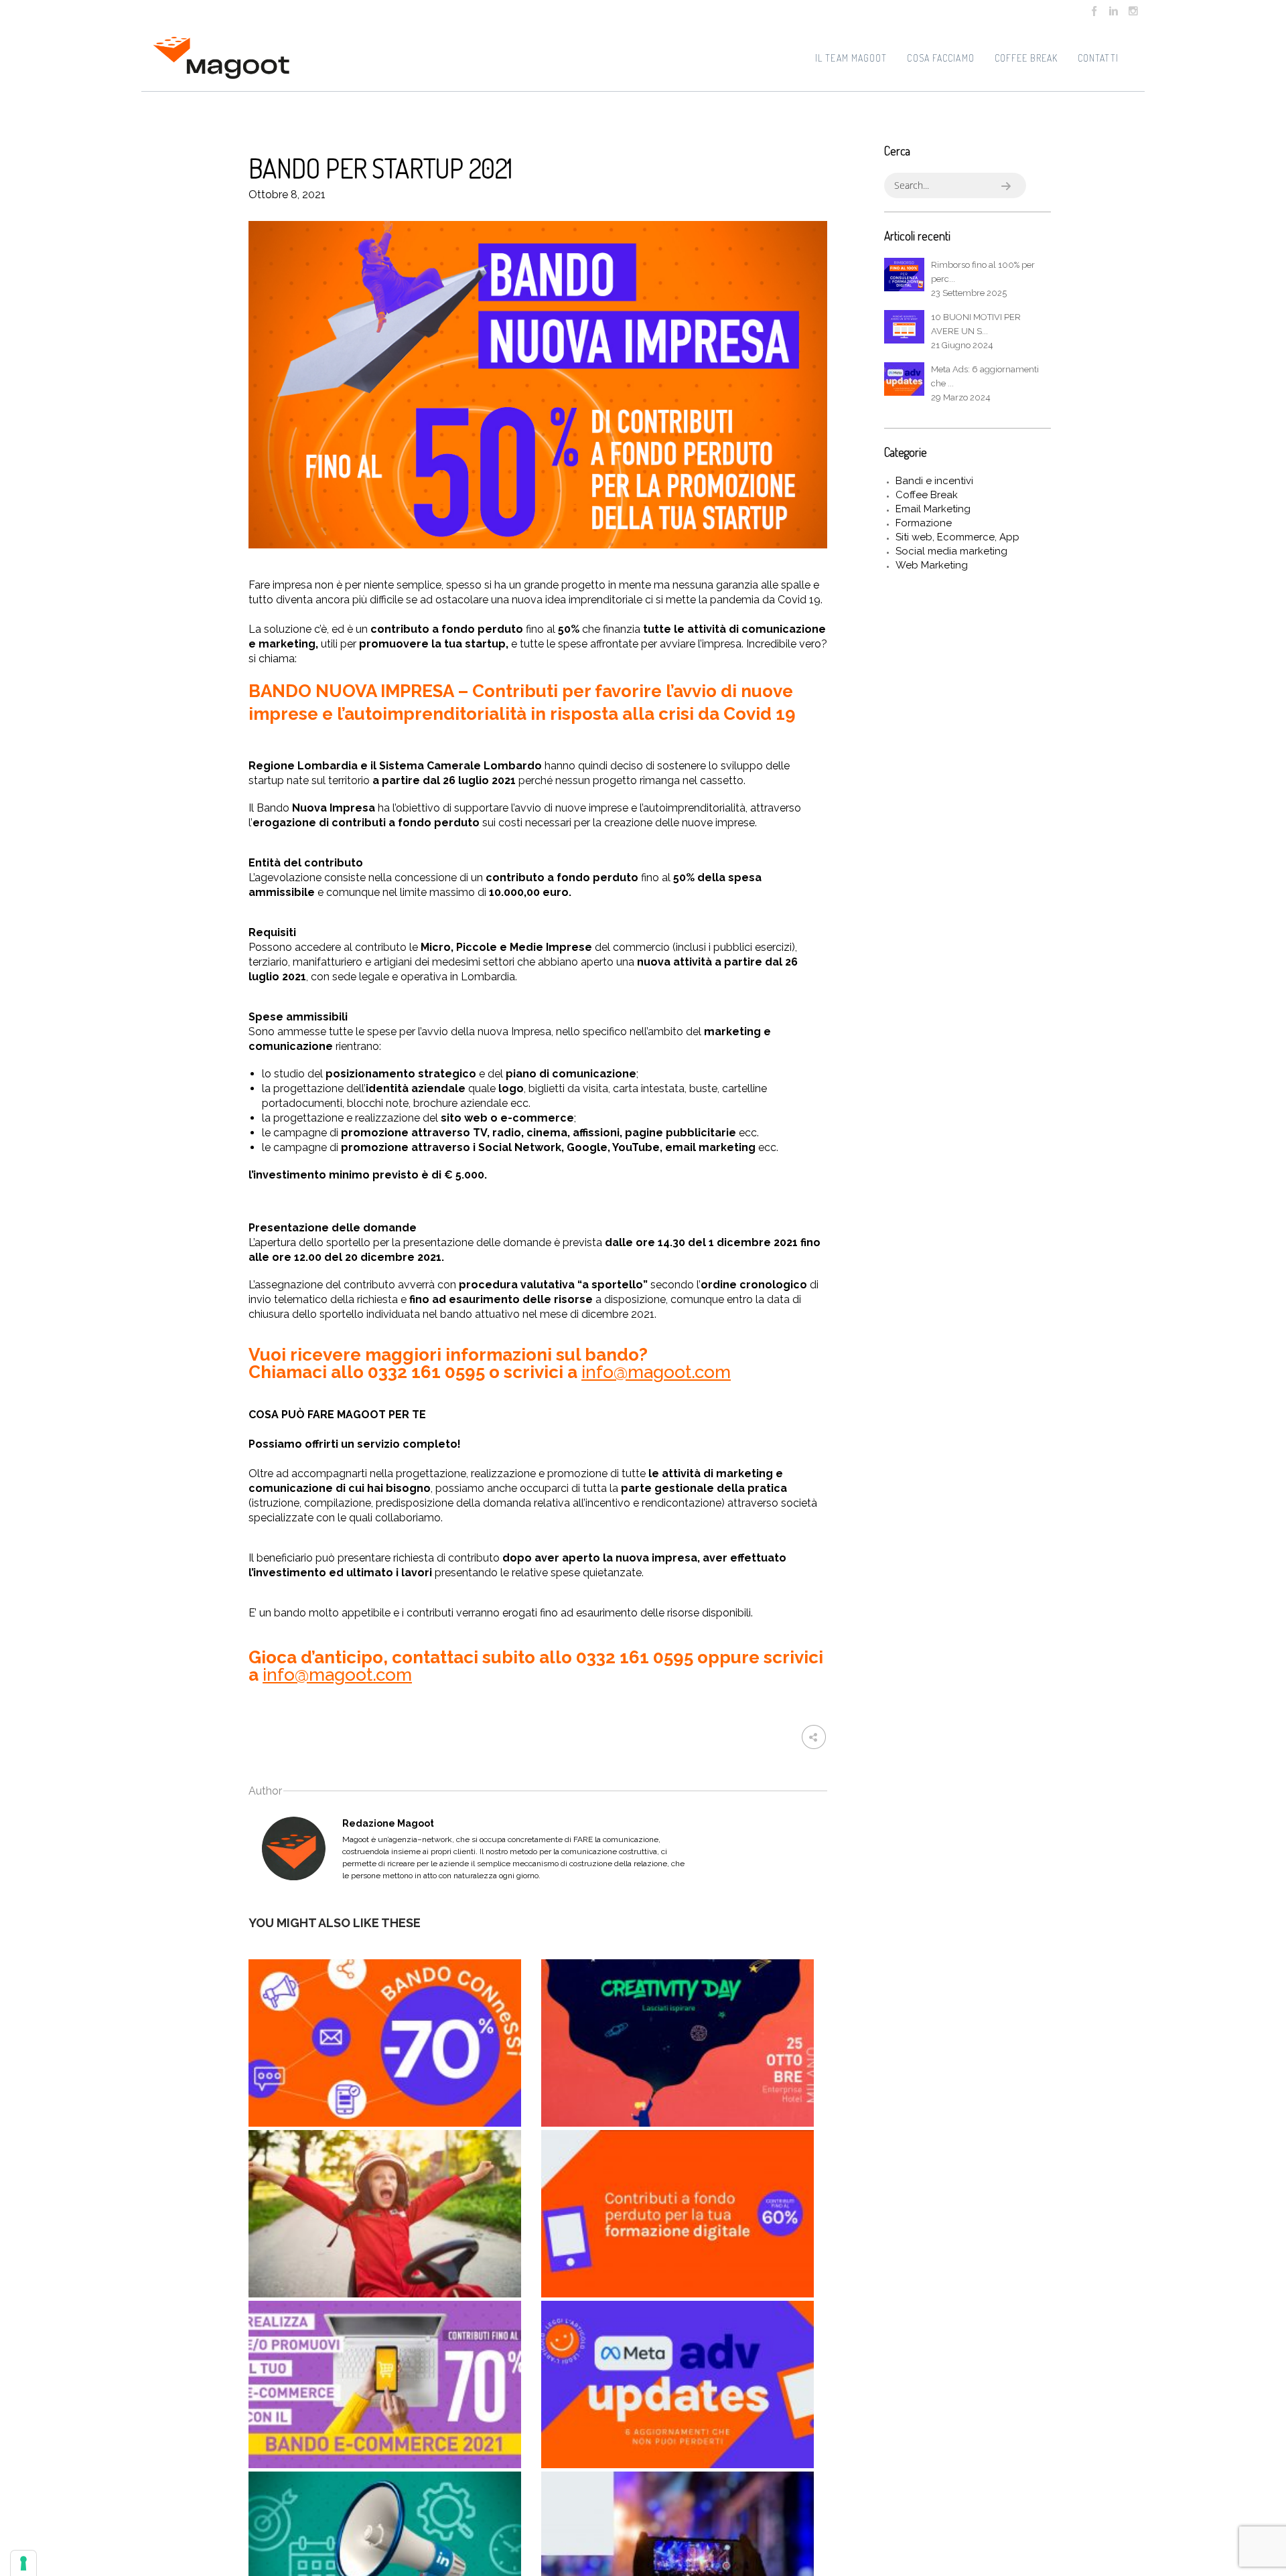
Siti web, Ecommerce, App (957, 537)
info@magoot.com (656, 1372)
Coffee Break (927, 495)
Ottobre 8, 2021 (287, 195)
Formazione (924, 523)
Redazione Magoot (388, 1823)
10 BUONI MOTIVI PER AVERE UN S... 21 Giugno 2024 (976, 331)
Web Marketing (932, 565)
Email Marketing (933, 509)
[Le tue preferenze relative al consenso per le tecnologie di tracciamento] (23, 2563)
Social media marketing (951, 551)
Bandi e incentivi (934, 481)
